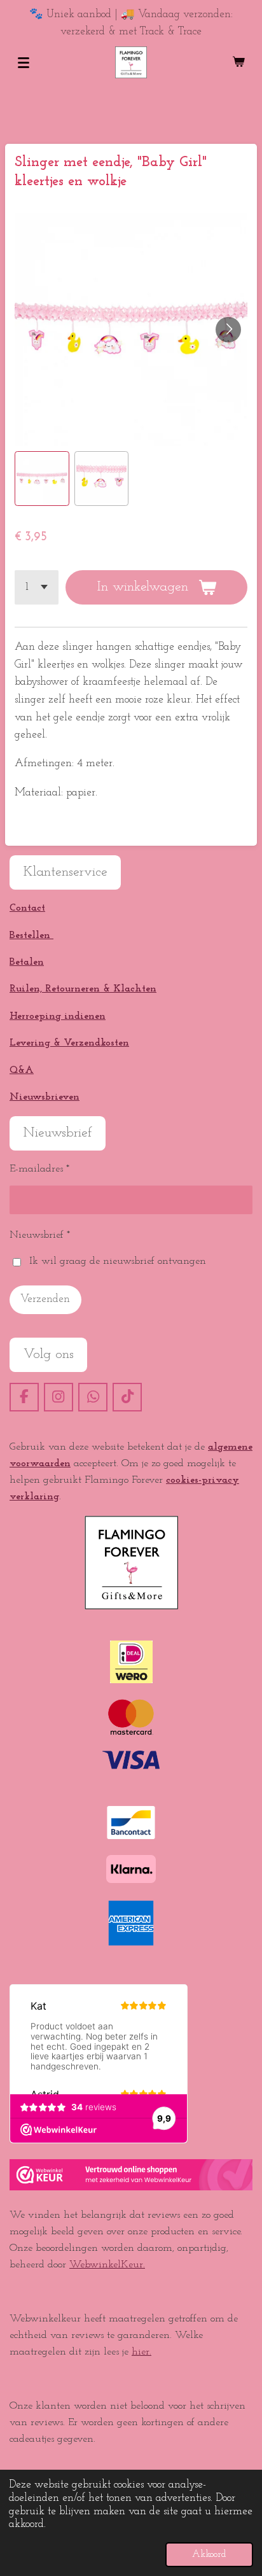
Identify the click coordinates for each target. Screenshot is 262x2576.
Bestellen (31, 935)
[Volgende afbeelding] (228, 330)
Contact (27, 908)
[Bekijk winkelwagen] (238, 62)
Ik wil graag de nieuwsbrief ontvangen (118, 1261)
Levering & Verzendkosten (69, 1043)
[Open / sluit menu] (24, 62)
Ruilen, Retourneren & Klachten (83, 989)
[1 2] (37, 587)
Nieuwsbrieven (45, 1097)
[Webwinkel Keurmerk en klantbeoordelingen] (131, 2188)
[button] (42, 479)
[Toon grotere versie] (131, 1563)
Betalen (27, 962)
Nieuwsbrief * (40, 1235)
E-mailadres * (39, 1169)
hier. (141, 2352)
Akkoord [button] (209, 2554)
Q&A (22, 1070)
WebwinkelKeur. (107, 2265)
